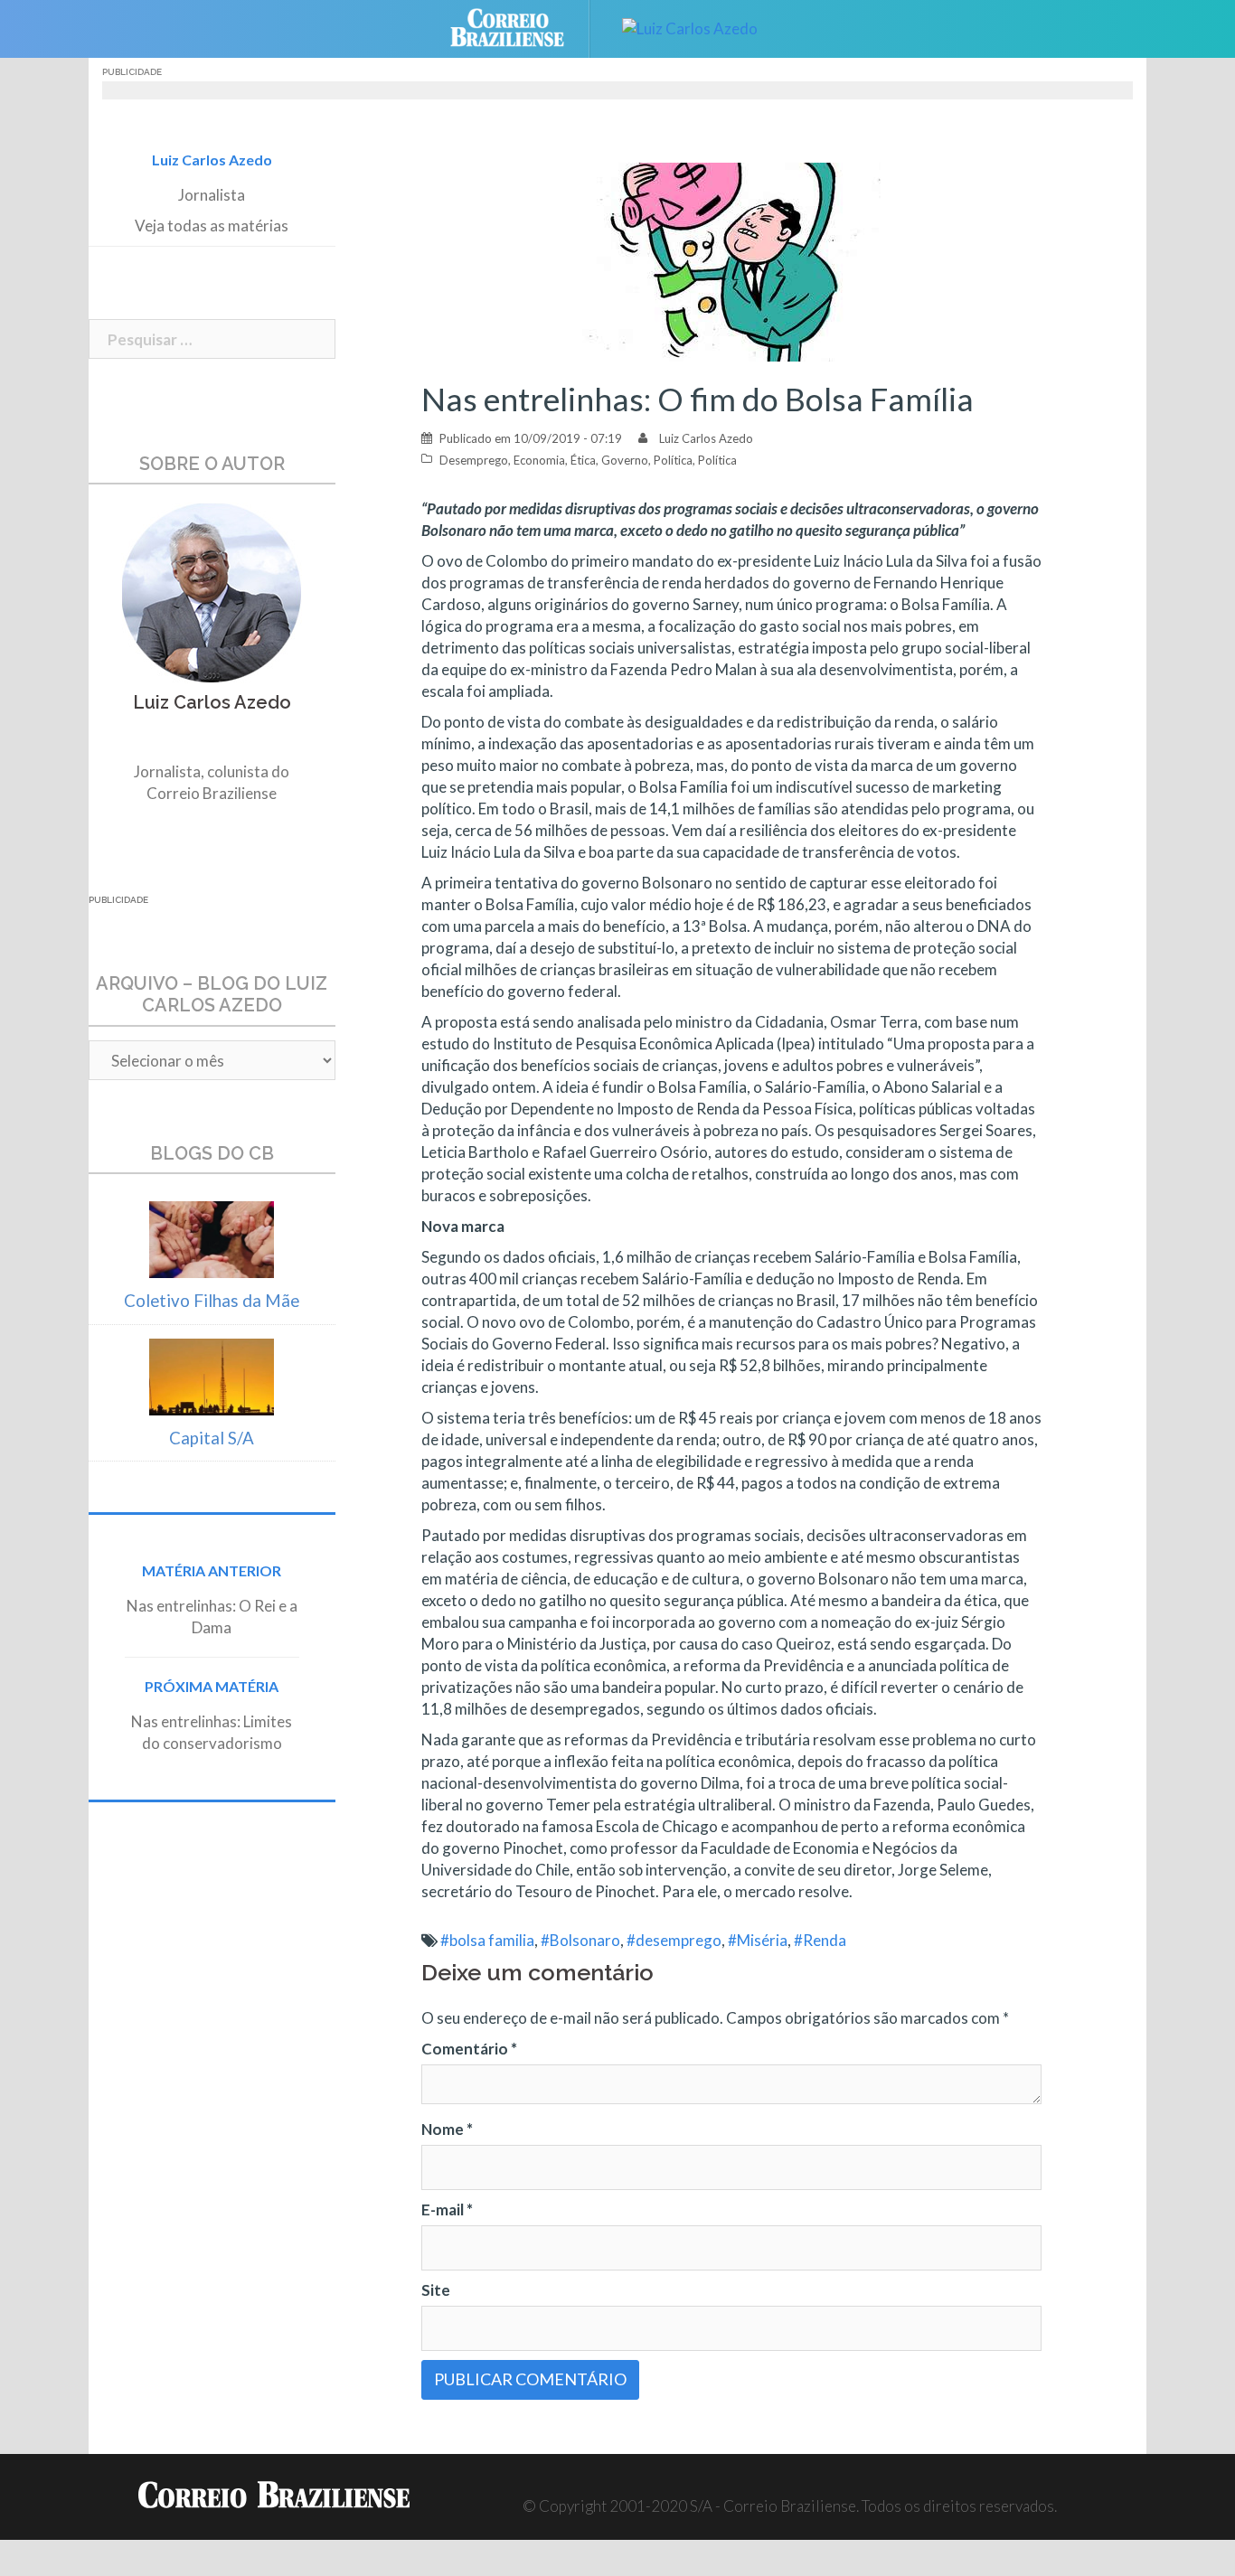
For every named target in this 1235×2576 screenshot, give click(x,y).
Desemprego (474, 460)
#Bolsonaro (580, 1940)
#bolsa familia (487, 1940)
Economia (539, 460)
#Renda (820, 1940)
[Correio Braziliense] (521, 27)
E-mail (447, 2209)
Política (673, 460)
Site (436, 2290)
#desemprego (674, 1940)
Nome (447, 2129)
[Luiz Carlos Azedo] (690, 27)
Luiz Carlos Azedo (706, 438)
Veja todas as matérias (212, 226)
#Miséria (758, 1940)
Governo (625, 460)
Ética (583, 460)
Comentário (469, 2049)
